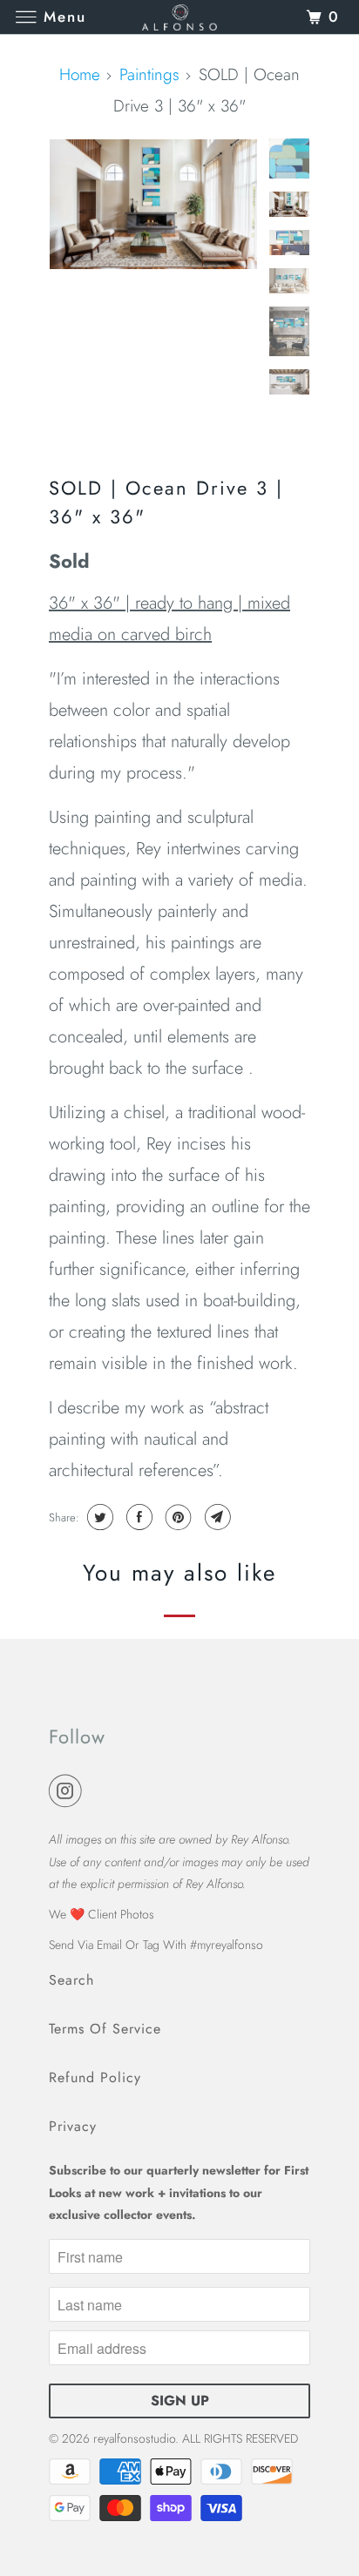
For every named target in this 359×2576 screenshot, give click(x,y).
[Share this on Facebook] (137, 1517)
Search (71, 1980)
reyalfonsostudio (134, 2438)
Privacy (73, 2126)
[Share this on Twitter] (98, 1517)
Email (109, 1945)
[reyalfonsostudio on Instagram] (69, 1792)
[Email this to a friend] (216, 1517)
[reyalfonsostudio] (179, 17)
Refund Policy (95, 2077)
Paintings (149, 74)
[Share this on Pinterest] (176, 1517)
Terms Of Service (105, 2029)
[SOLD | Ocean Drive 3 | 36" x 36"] (153, 204)
